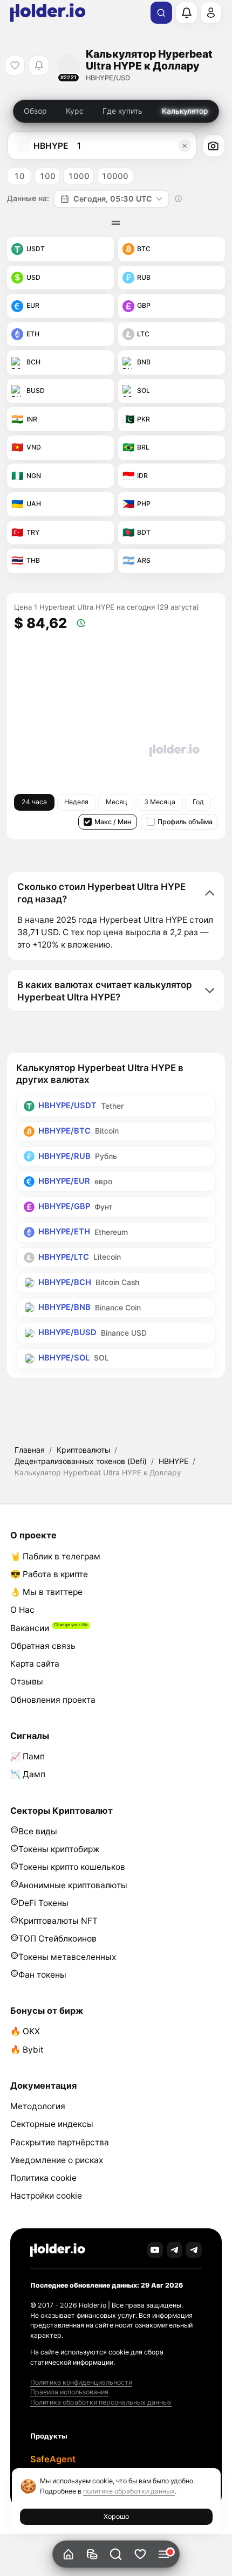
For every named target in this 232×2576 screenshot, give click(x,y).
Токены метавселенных (67, 1957)
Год (198, 802)
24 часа (34, 802)
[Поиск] (161, 13)
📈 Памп (28, 1756)
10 (19, 176)
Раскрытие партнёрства (60, 2142)
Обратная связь (43, 1646)
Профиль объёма (185, 822)
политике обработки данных (129, 2491)
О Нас (22, 1610)
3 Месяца (160, 802)
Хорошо (116, 2516)
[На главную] (68, 2554)
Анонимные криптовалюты (73, 1885)
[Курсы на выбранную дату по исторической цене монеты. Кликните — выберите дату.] (179, 199)
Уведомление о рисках (57, 2160)
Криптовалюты (83, 1450)
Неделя (76, 802)
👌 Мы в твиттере (46, 1592)
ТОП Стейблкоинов (57, 1939)
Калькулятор (185, 111)
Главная (30, 1450)
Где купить (122, 111)
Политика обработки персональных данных (101, 2402)
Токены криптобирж (59, 1849)
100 (47, 176)
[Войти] (211, 12)
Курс (75, 111)
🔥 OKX (25, 2031)
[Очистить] (185, 146)
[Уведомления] (186, 12)
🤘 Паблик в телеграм (55, 1556)
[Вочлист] (140, 2554)
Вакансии (30, 1628)
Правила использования (69, 2392)
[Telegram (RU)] (194, 2250)
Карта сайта (35, 1664)
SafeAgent (53, 2459)
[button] (116, 2554)
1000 (79, 176)
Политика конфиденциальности (81, 2382)
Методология (38, 2106)
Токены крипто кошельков (72, 1867)
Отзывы (27, 1681)
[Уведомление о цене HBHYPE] (39, 65)
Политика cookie (43, 2178)
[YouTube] (155, 2250)
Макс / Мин (113, 822)
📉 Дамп (28, 1774)
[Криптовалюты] (92, 2554)
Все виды (38, 1831)
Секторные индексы (52, 2124)
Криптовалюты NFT (58, 1921)
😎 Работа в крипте (49, 1574)
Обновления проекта (53, 1700)
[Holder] (58, 2250)
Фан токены (42, 1975)
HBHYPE (173, 1461)
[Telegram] (175, 2250)
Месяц (117, 802)
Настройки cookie (46, 2196)
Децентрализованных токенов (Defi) (81, 1461)
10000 (115, 176)
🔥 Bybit (27, 2050)
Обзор (35, 111)
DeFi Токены (43, 1903)
